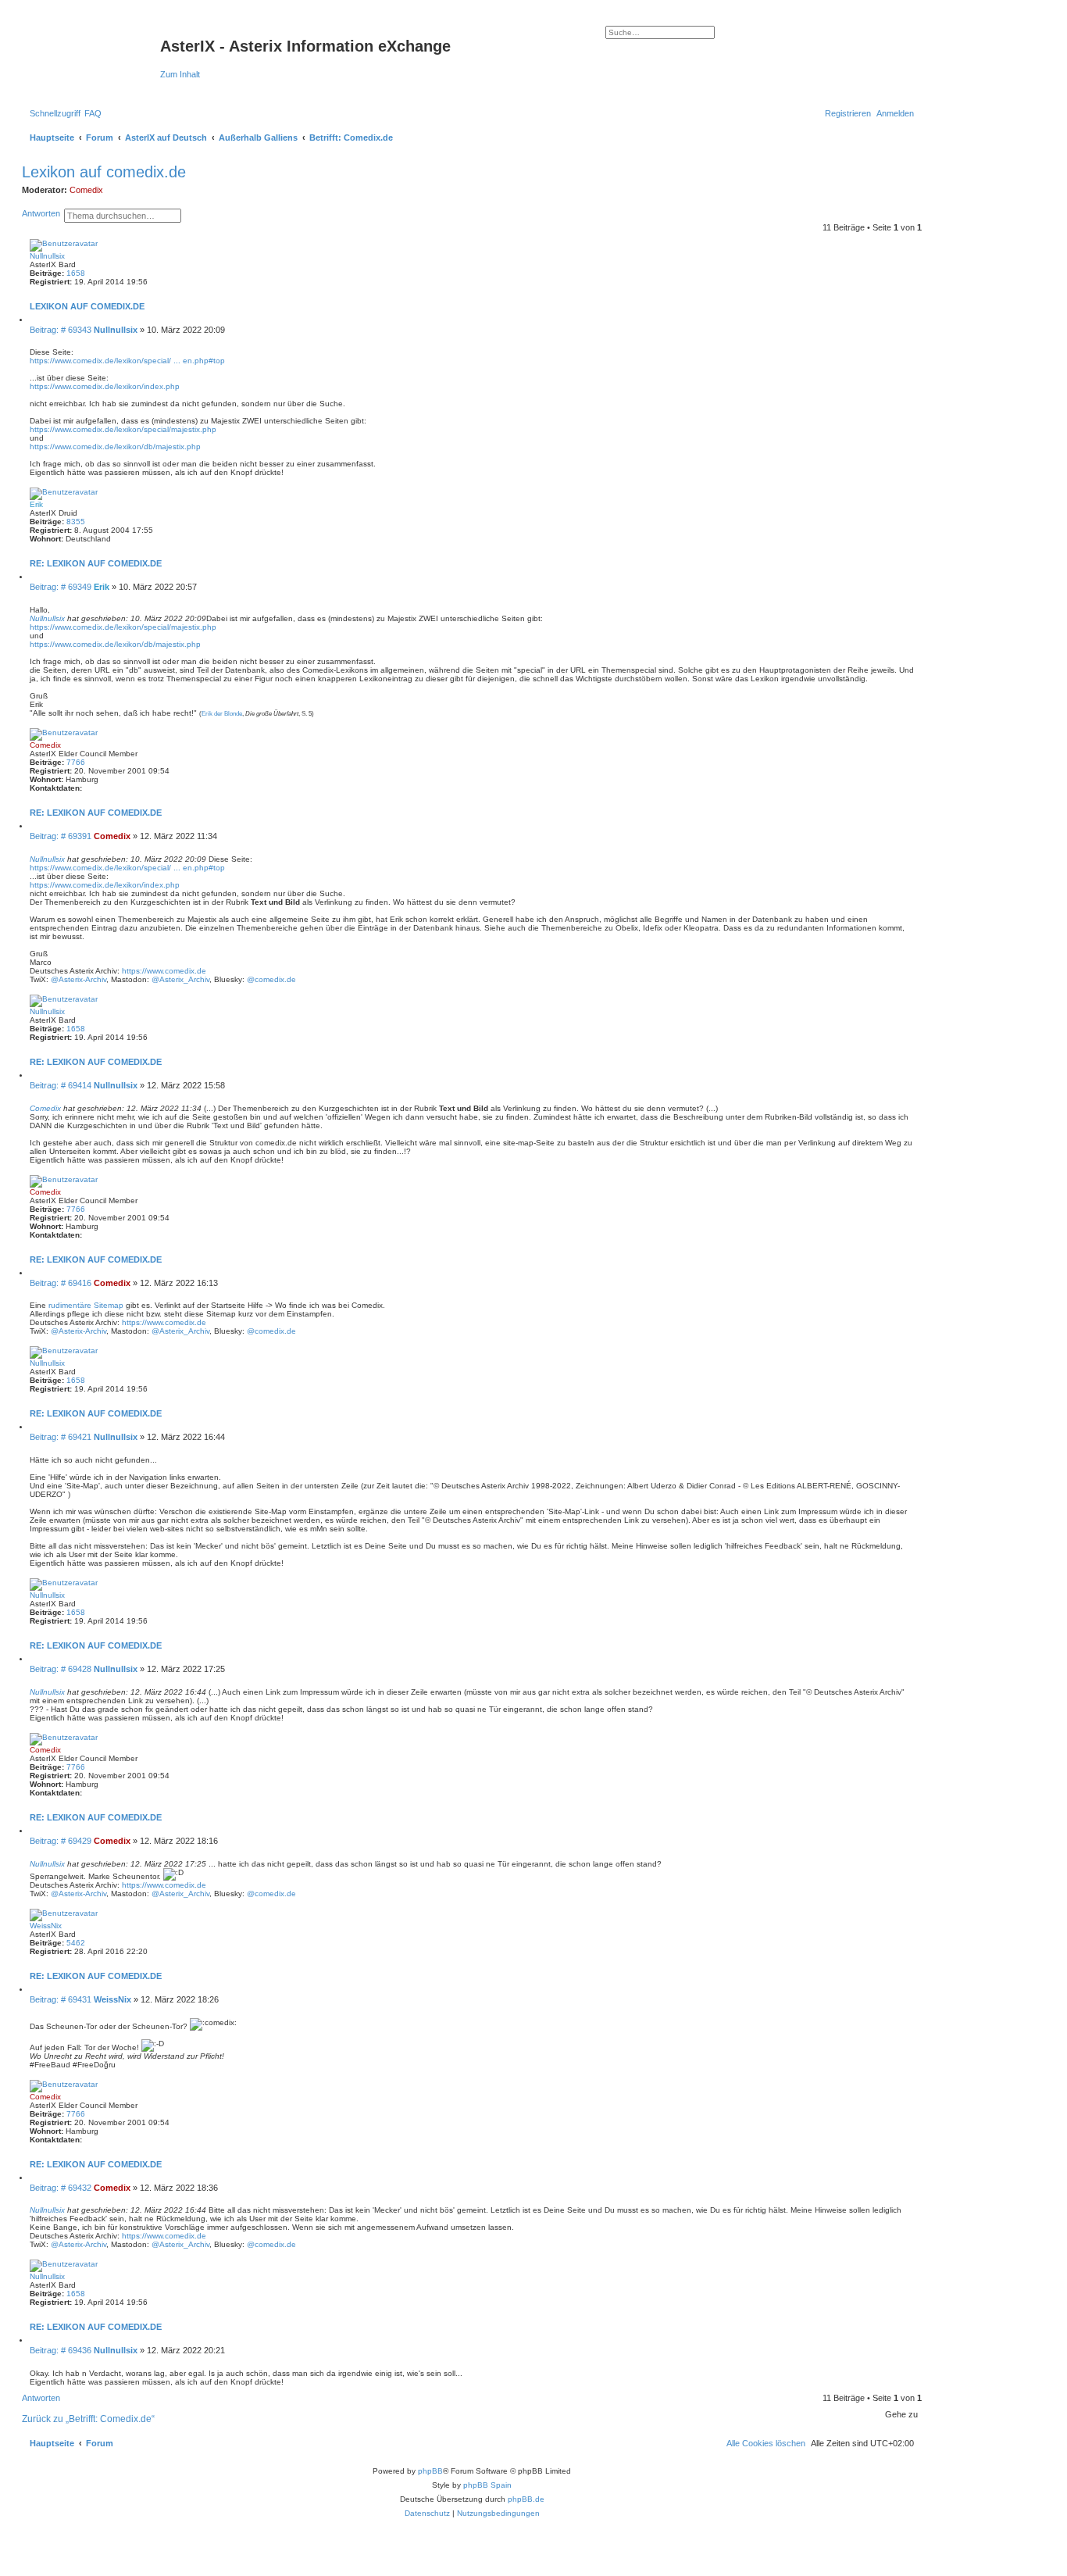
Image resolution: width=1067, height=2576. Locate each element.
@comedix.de (271, 979)
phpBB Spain (487, 2485)
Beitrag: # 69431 (62, 1999)
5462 (76, 1943)
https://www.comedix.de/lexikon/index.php (105, 386)
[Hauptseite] (93, 51)
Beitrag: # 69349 (62, 587)
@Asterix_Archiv (180, 979)
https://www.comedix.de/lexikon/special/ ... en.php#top (127, 361)
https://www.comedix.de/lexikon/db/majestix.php (115, 447)
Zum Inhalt (180, 74)
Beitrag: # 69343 (62, 330)
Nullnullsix (47, 256)
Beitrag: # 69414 (62, 1085)
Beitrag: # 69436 (62, 2350)
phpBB (430, 2471)
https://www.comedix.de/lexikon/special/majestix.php (123, 429)
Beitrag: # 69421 (62, 1437)
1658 (76, 273)
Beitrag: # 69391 (62, 836)
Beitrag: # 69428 (62, 1669)
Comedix (86, 190)
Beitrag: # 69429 (62, 1841)
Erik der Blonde (222, 714)
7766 (76, 762)
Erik (36, 504)
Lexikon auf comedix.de (104, 172)
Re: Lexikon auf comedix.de (96, 563)
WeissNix (46, 1926)
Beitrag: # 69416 (62, 1283)
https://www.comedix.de (164, 971)
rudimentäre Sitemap (86, 1305)
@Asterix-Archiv (79, 979)
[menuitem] (93, 113)
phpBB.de (526, 2499)
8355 (76, 522)
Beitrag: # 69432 (62, 2188)
